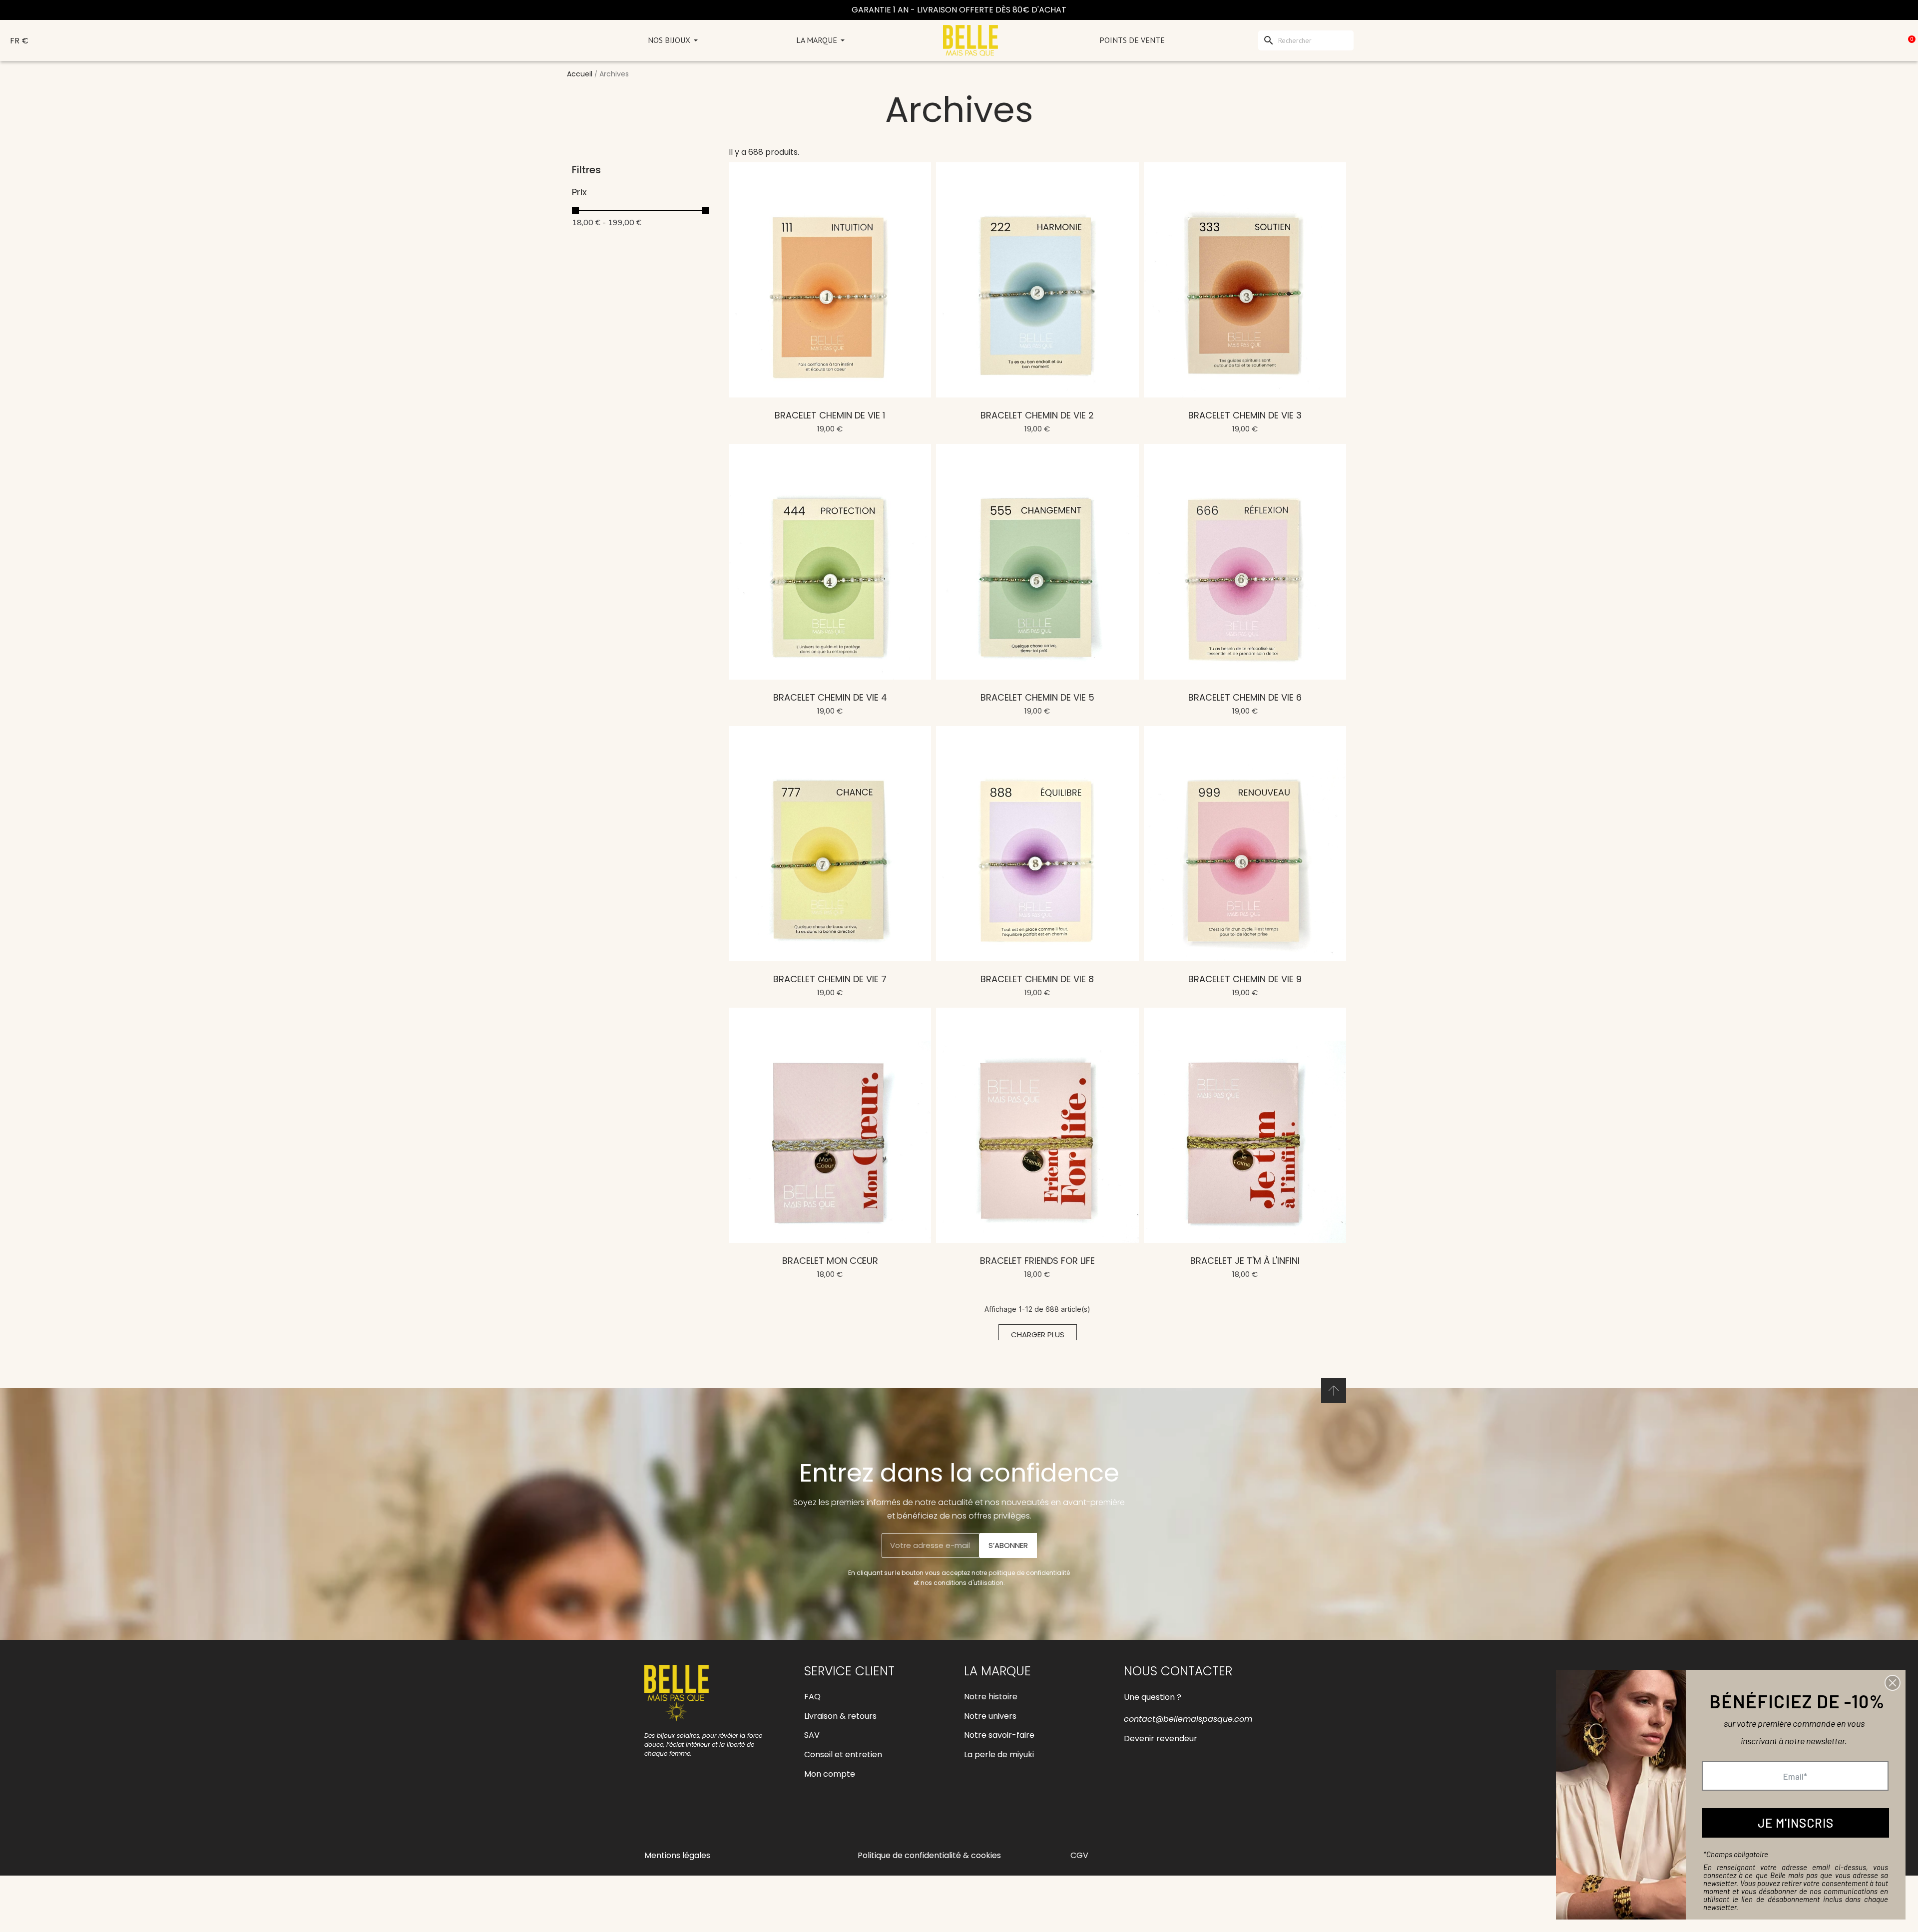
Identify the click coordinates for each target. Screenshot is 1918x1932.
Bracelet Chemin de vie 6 (1245, 697)
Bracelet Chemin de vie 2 (1037, 415)
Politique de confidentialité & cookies (929, 1855)
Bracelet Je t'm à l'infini (1245, 1261)
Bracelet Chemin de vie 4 (830, 697)
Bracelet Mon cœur (830, 1261)
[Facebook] (654, 1818)
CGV (1079, 1855)
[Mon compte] (1864, 40)
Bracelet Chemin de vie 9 (1245, 979)
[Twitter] (722, 1818)
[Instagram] (677, 1818)
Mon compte (830, 1774)
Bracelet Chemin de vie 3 (1245, 415)
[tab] (645, 192)
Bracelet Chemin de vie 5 (1037, 697)
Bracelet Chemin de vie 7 (830, 979)
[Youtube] (699, 1818)
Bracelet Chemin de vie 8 (1037, 979)
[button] (1038, 1335)
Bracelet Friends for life (1037, 1261)
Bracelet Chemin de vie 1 (830, 415)
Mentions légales (677, 1855)
